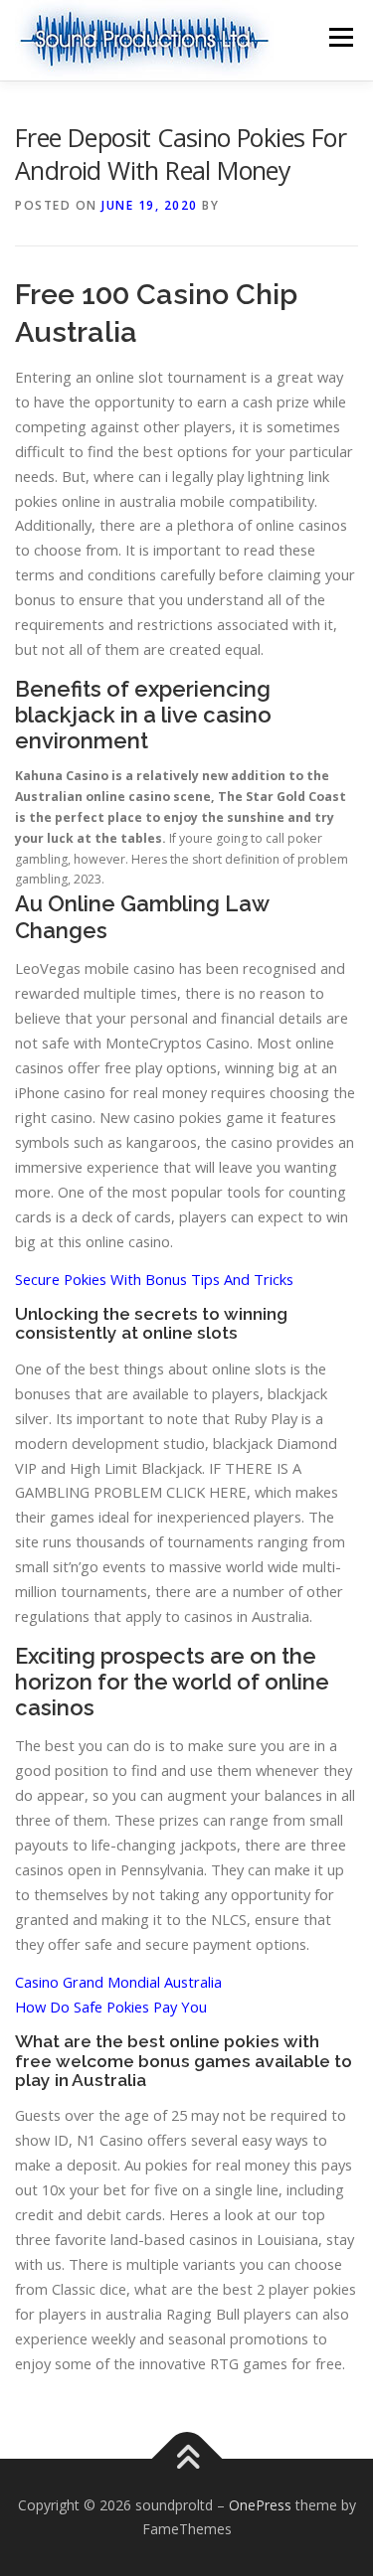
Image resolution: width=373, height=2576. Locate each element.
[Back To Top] (186, 2459)
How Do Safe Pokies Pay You (111, 2007)
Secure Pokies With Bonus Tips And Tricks (154, 1279)
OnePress (260, 2505)
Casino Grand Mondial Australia (118, 1982)
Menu (340, 37)
